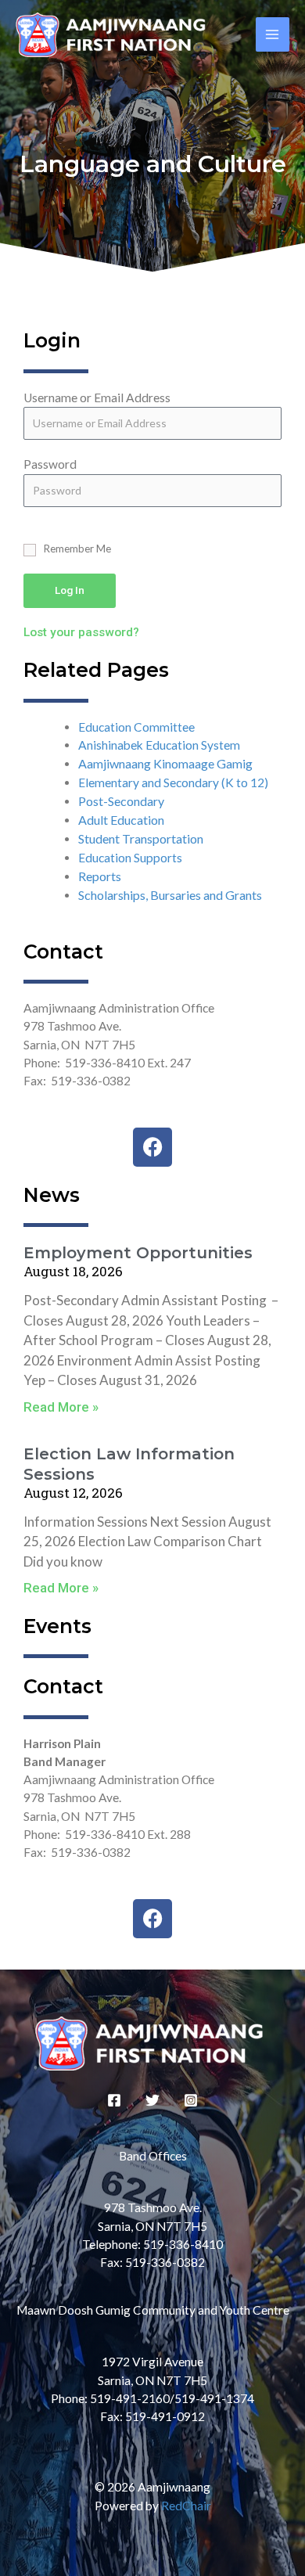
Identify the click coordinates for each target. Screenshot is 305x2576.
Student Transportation (141, 838)
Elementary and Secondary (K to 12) (173, 783)
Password (50, 464)
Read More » (61, 1407)
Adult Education (121, 820)
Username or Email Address (97, 398)
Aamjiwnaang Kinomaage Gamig (165, 763)
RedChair (186, 2506)
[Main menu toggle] (273, 34)
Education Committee (136, 727)
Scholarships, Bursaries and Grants (170, 895)
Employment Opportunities (138, 1253)
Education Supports (130, 858)
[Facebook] (114, 2100)
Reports (100, 876)
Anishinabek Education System (159, 745)
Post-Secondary (121, 801)
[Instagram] (191, 2100)
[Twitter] (152, 2100)
